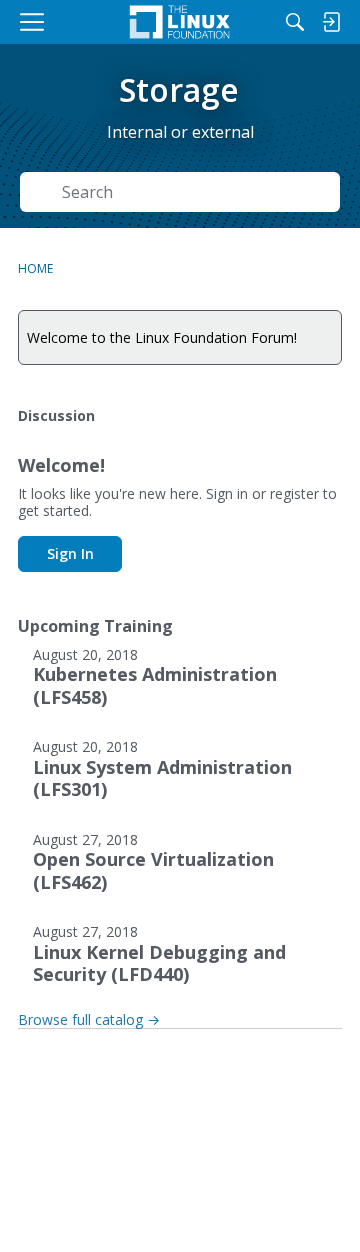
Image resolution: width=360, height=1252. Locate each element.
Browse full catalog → (89, 1019)
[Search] (295, 22)
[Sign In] (331, 22)
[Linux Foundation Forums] (180, 22)
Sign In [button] (70, 553)
